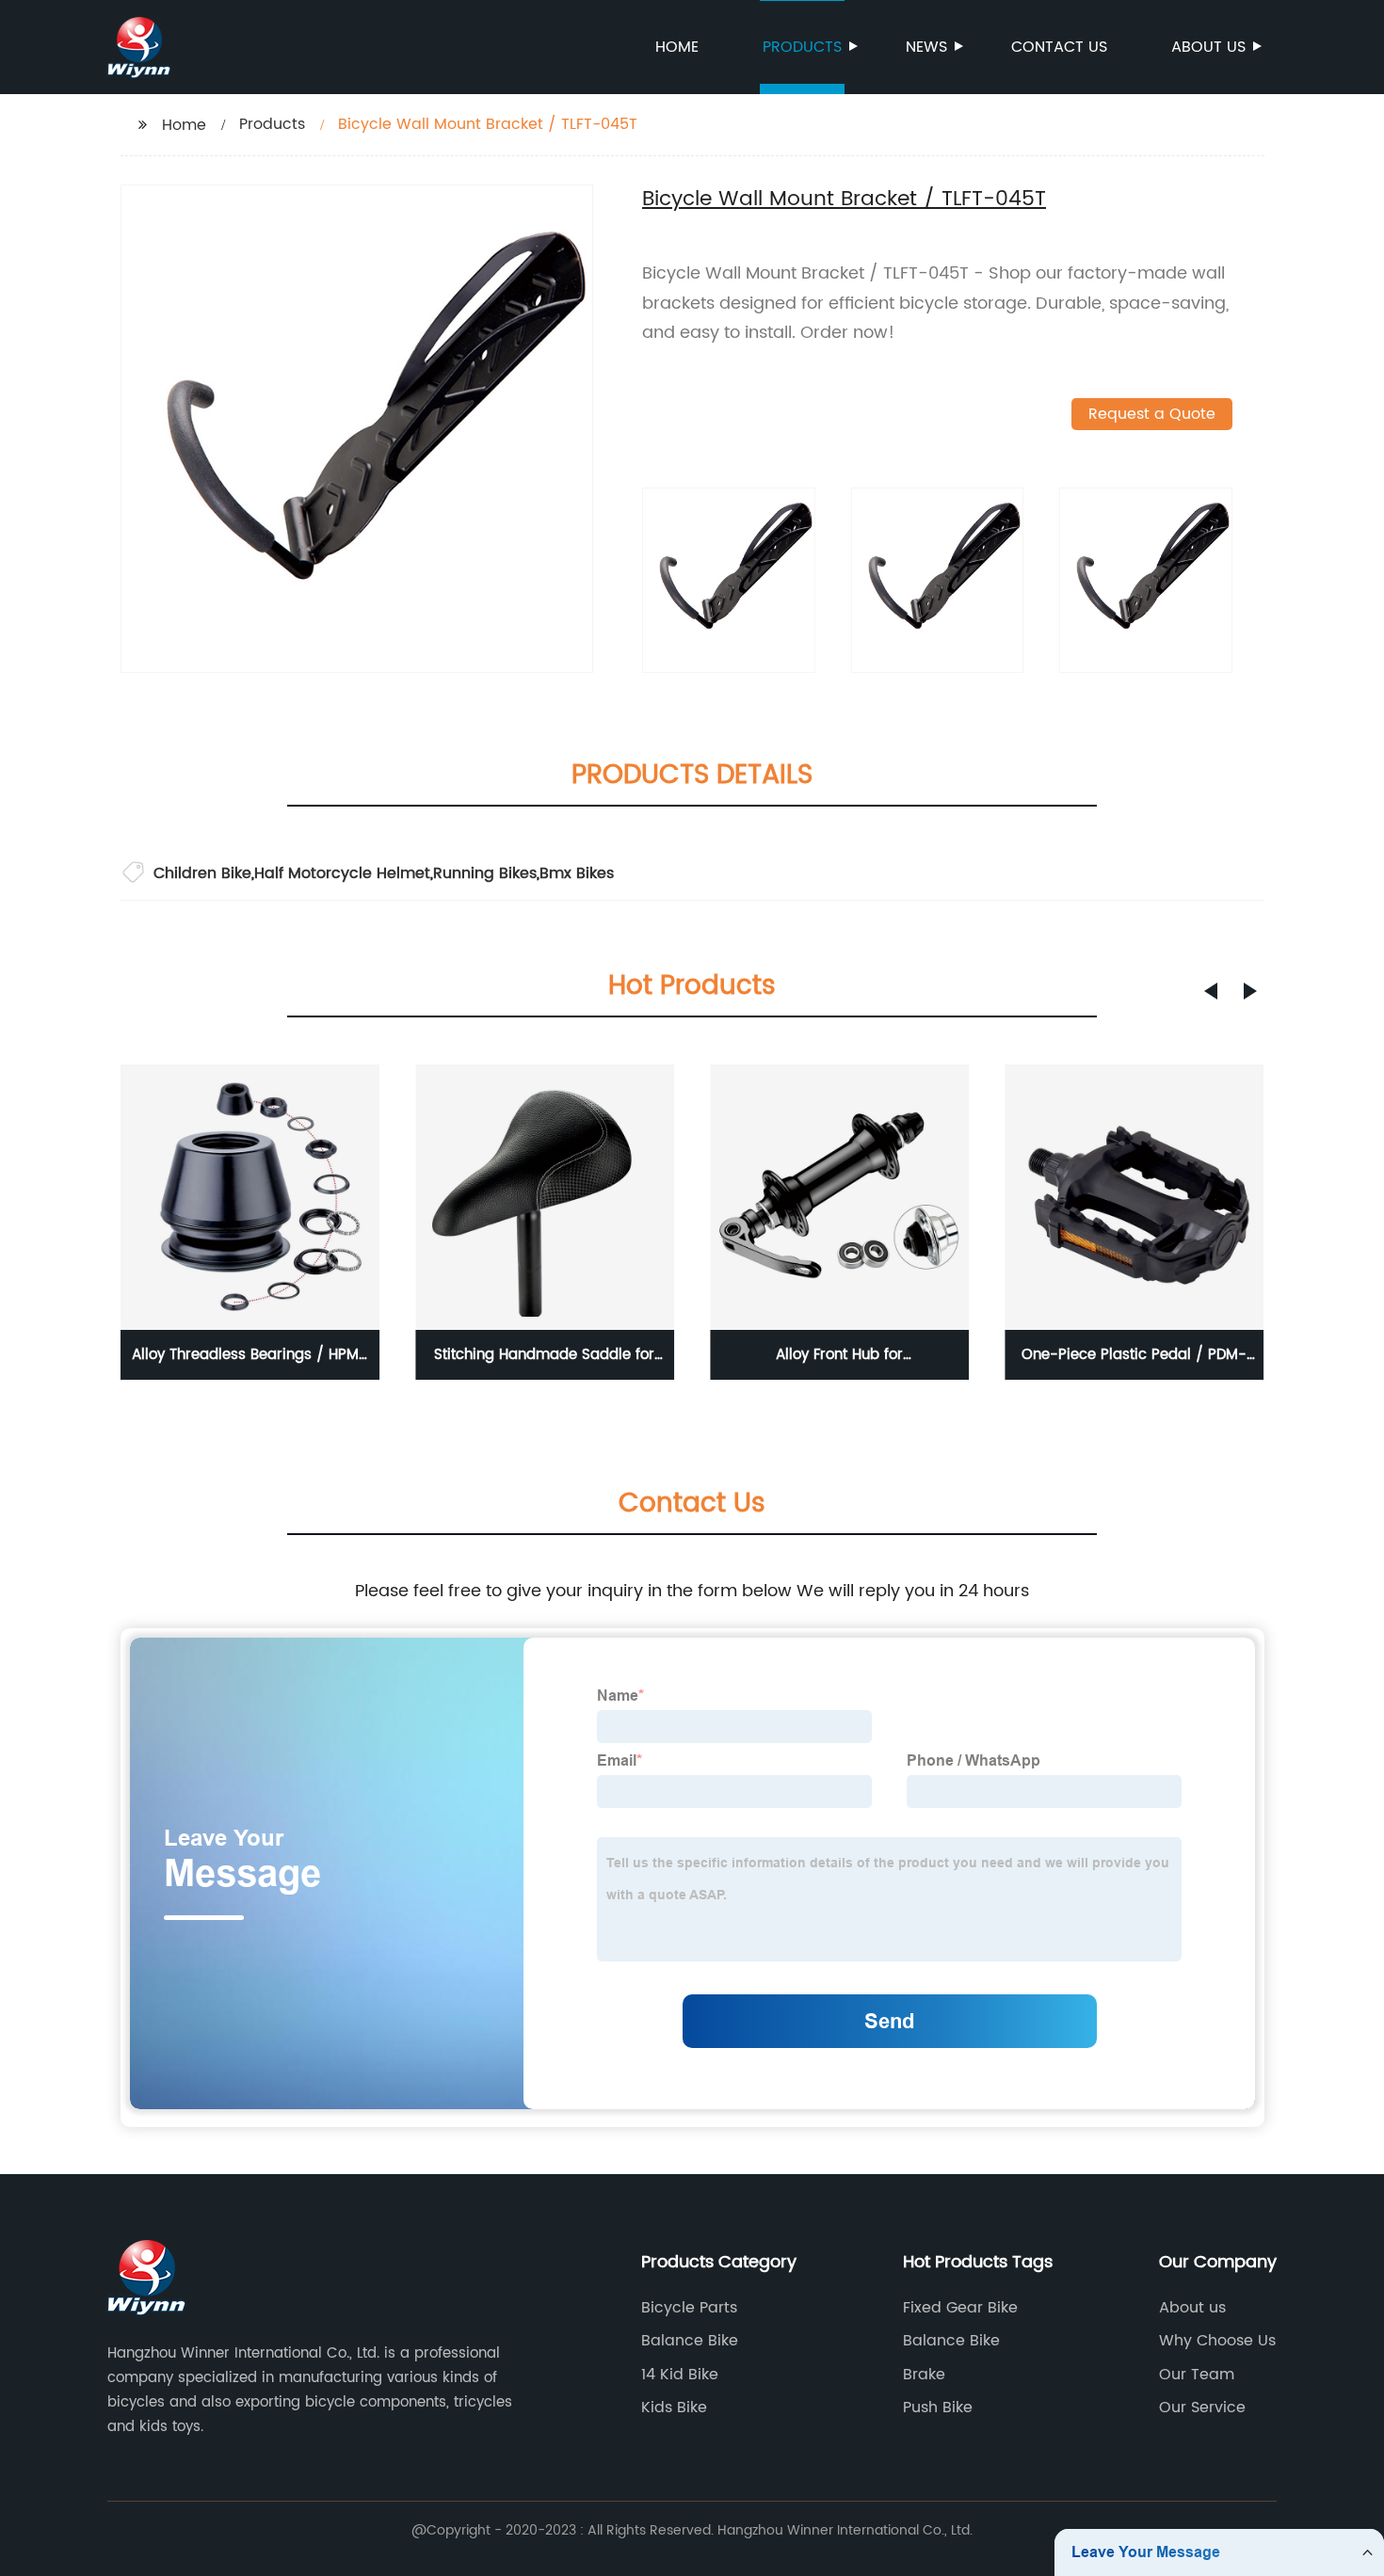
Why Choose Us (1217, 2341)
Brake (924, 2375)
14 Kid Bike (680, 2375)
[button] (1211, 991)
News (926, 47)
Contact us (1059, 47)
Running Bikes (485, 873)
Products (802, 47)
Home (677, 47)
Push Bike (938, 2408)
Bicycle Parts (689, 2308)
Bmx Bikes (577, 873)
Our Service (1202, 2408)
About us (1208, 47)
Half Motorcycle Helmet (342, 873)
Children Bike (202, 873)
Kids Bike (674, 2408)
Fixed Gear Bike (960, 2308)
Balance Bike (690, 2341)
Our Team (1197, 2375)
